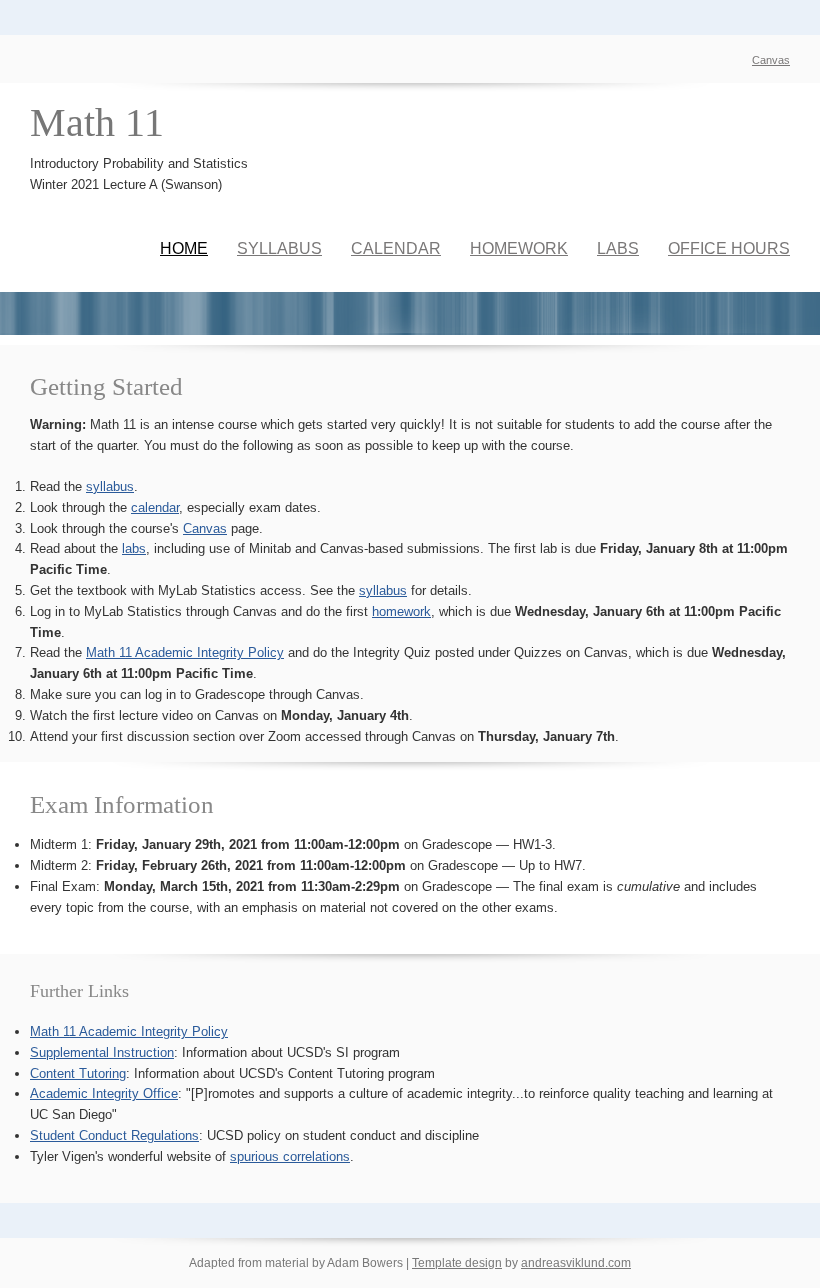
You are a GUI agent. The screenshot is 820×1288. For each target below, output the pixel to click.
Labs (618, 248)
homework (401, 611)
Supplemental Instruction (102, 1052)
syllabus (110, 486)
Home (184, 248)
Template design (457, 1263)
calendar (155, 507)
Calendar (396, 248)
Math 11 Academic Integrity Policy (185, 652)
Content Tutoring (78, 1073)
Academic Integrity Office (104, 1093)
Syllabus (279, 248)
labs (134, 548)
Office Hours (729, 248)
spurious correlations (290, 1156)
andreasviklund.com (576, 1263)
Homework (519, 248)
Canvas (771, 60)
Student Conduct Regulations (114, 1135)
